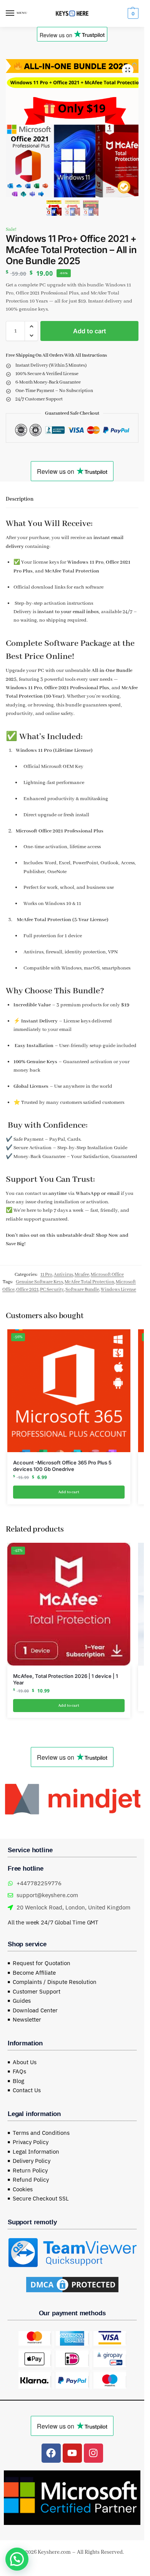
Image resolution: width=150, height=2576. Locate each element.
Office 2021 (27, 1290)
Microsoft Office (107, 1275)
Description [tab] (20, 499)
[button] (132, 13)
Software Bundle (82, 1290)
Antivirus (63, 1275)
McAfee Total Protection (89, 1282)
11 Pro (46, 1275)
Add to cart (90, 331)
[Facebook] (51, 2451)
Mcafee (82, 1275)
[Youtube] (72, 2451)
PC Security (52, 1290)
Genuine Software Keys (39, 1282)
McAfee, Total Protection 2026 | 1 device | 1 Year (66, 1679)
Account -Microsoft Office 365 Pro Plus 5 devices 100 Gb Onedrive (62, 1466)
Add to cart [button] (69, 1492)
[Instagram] (93, 2451)
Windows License (118, 1290)
